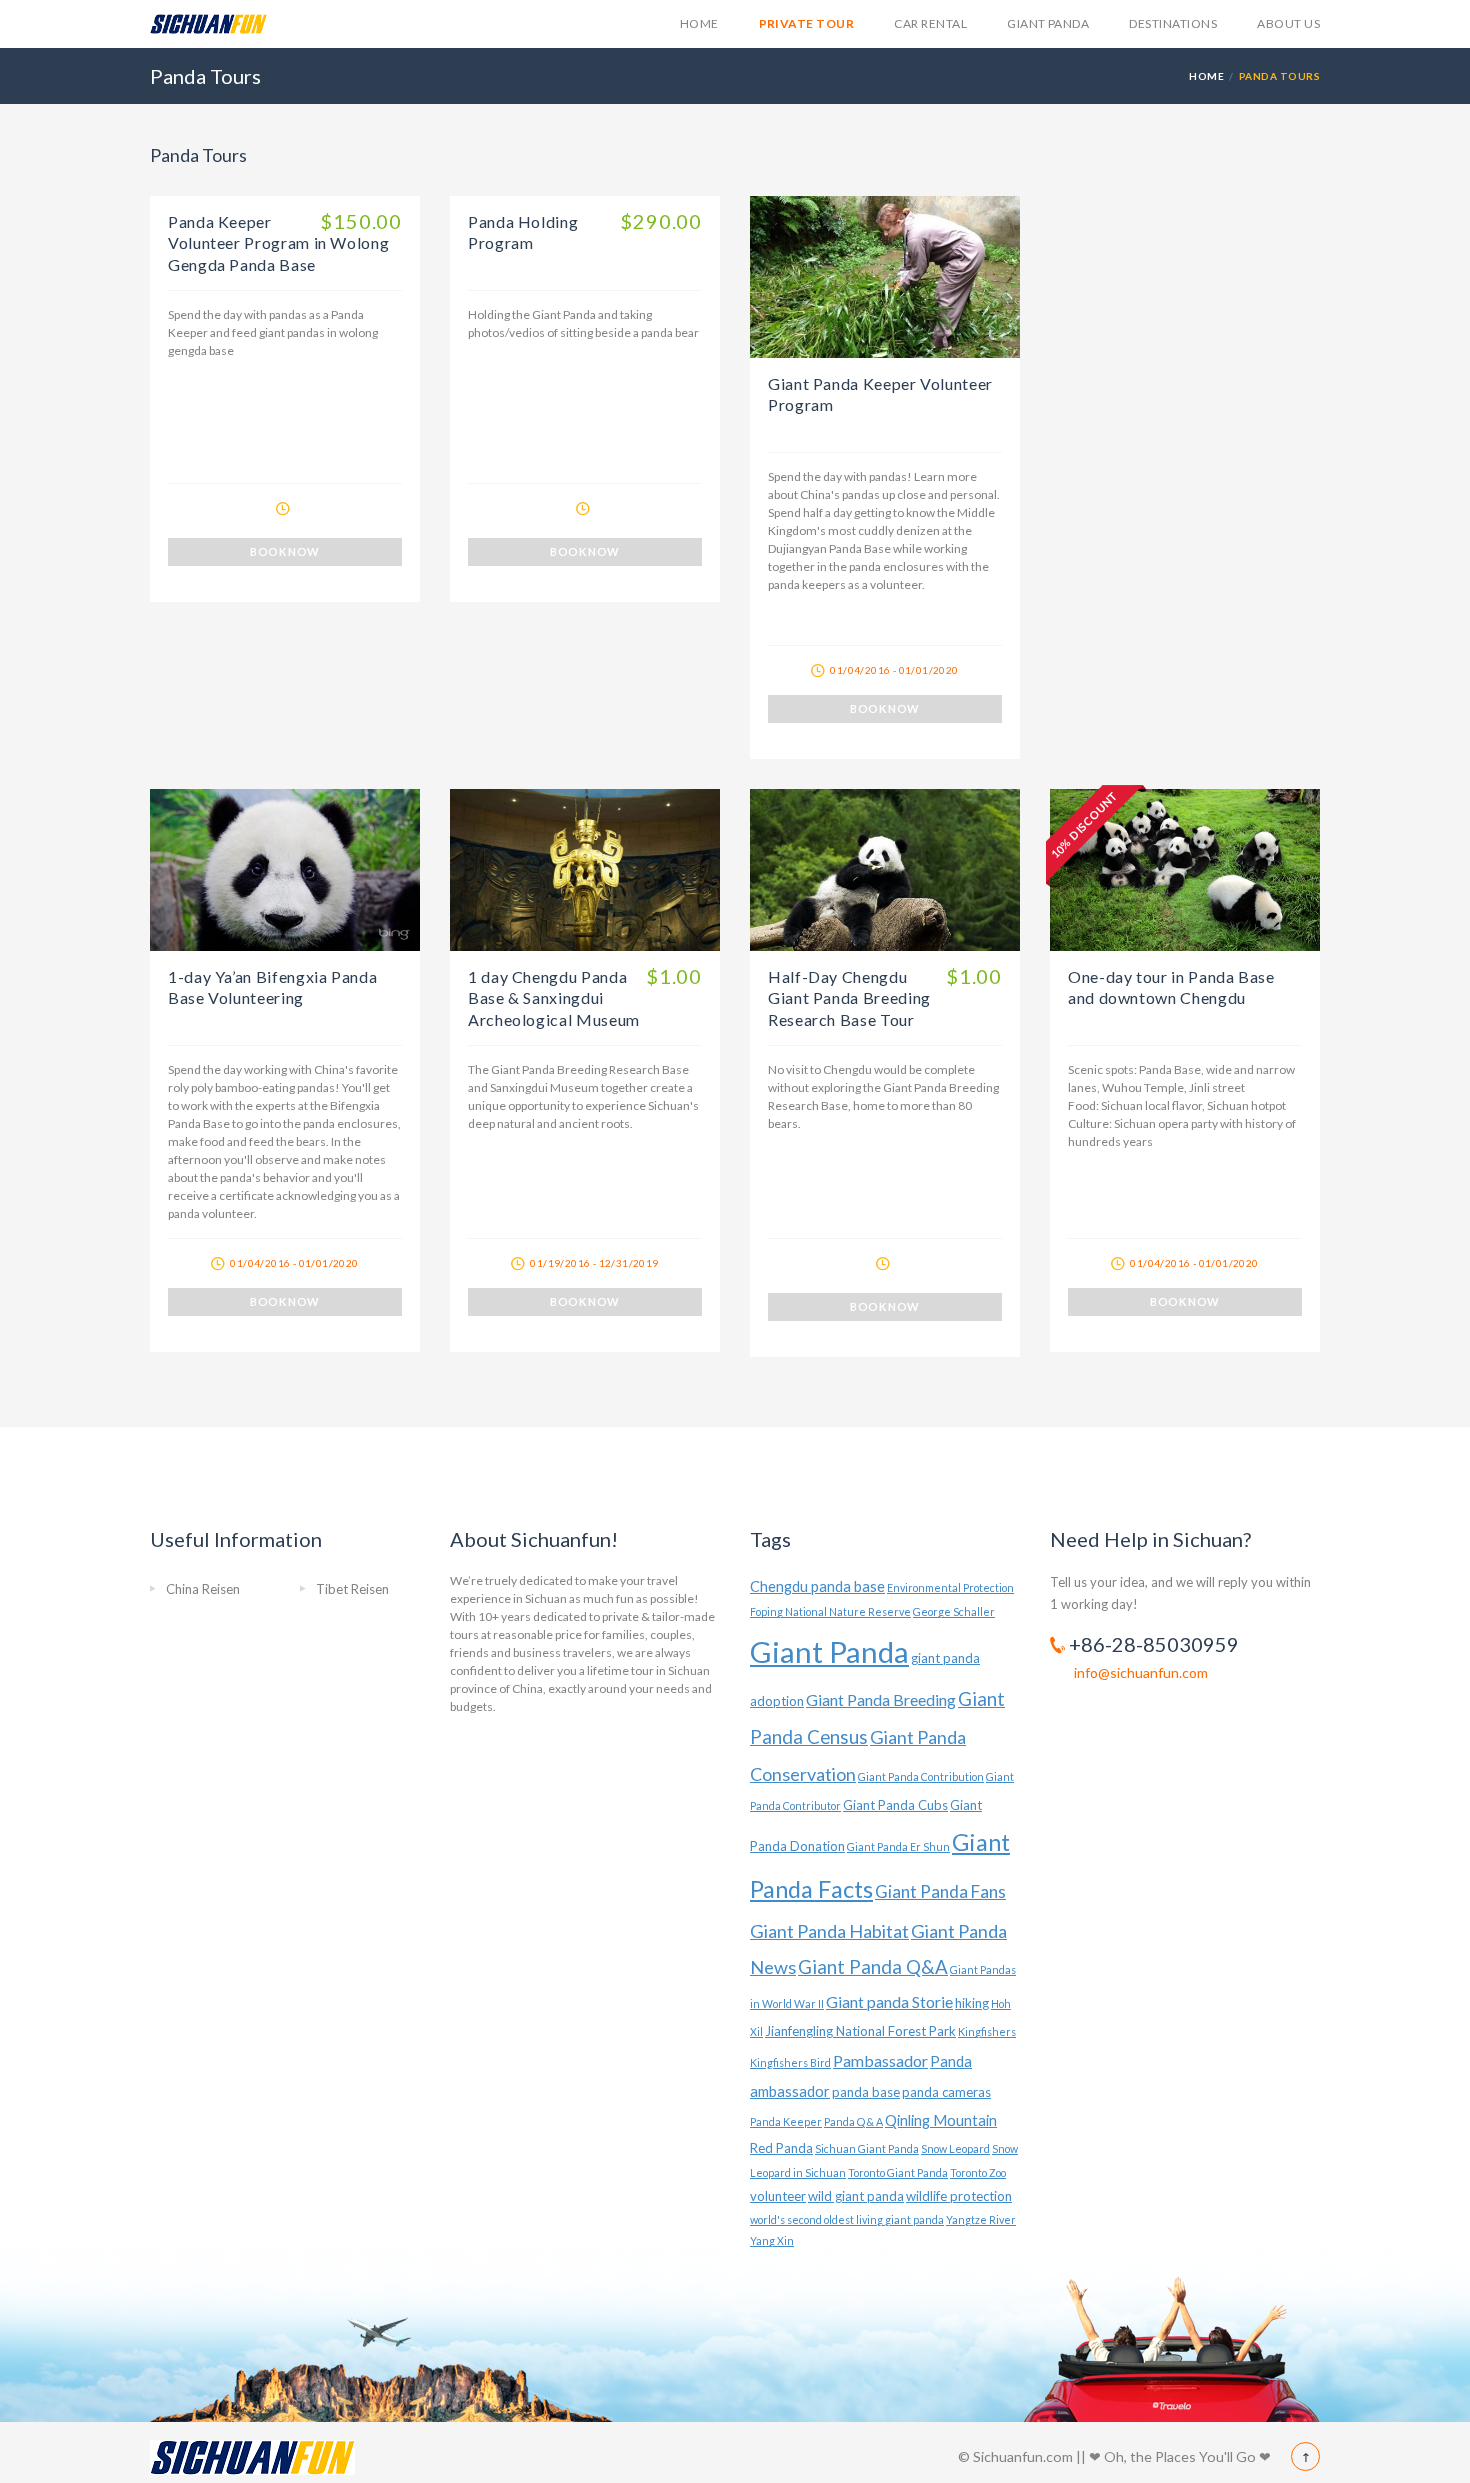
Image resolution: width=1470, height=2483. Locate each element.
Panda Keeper (786, 2121)
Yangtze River (981, 2219)
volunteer (778, 2196)
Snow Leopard (955, 2148)
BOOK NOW (285, 551)
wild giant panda (856, 2196)
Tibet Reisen (352, 1589)
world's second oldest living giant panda (847, 2219)
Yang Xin (772, 2240)
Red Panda (781, 2148)
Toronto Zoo (978, 2172)
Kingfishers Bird (790, 2062)
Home (699, 23)
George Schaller (954, 1611)
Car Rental (930, 23)
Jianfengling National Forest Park (860, 2031)
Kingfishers (987, 2031)
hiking (972, 2003)
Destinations (1173, 23)
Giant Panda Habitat (829, 1931)
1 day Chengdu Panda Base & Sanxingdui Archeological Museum (554, 998)
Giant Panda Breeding (881, 1699)
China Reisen (203, 1589)
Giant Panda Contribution (921, 1776)
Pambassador (880, 2060)
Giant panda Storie (889, 2001)
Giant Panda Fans (940, 1891)
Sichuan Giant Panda (867, 2148)
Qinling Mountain (941, 2120)
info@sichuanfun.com (1141, 1672)
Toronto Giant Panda (898, 2172)
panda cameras (946, 2092)
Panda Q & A (853, 2121)
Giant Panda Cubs (895, 1805)
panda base (866, 2092)
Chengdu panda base (817, 1586)
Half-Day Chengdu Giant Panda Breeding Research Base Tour (849, 998)
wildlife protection (959, 2196)
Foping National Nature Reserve (830, 1611)
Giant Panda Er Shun (898, 1846)
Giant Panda (1048, 23)
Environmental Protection (950, 1587)
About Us (1288, 23)
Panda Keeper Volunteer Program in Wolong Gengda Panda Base (278, 243)
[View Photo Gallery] (885, 277)
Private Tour (807, 23)
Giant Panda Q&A (873, 1967)
